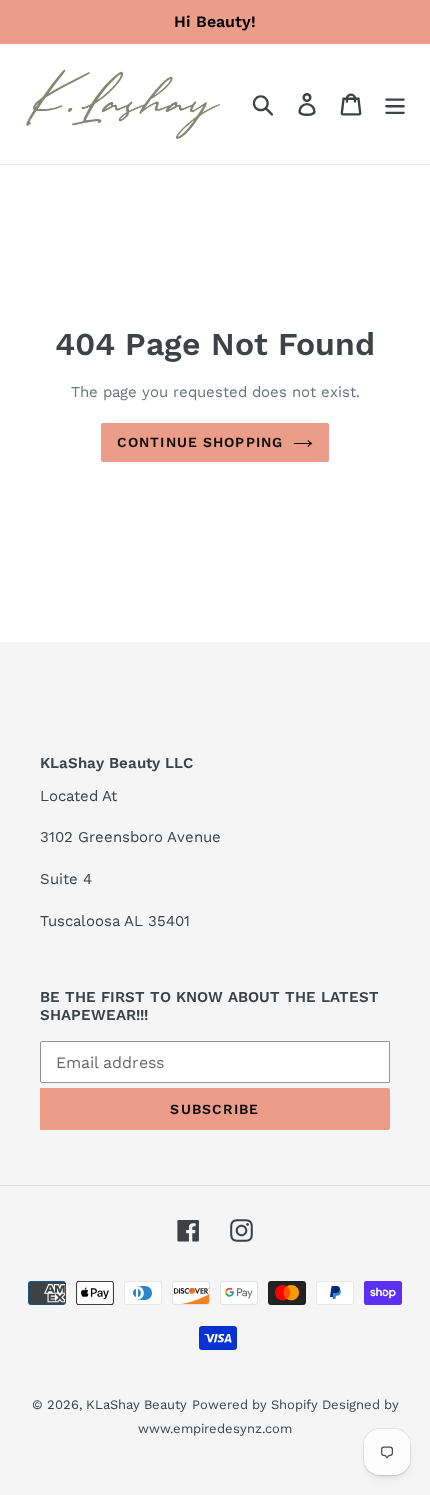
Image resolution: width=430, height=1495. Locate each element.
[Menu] (395, 104)
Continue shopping (200, 442)
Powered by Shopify (255, 1404)
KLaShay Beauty (136, 1404)
